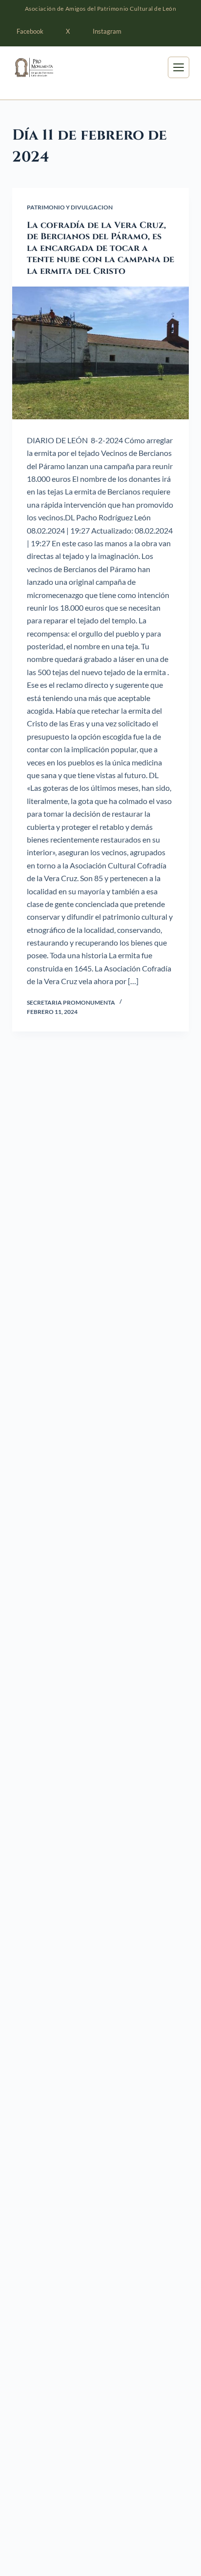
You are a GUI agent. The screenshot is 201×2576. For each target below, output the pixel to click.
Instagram (107, 31)
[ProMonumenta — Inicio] (48, 67)
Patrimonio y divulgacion (70, 207)
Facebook (30, 31)
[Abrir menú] (179, 67)
